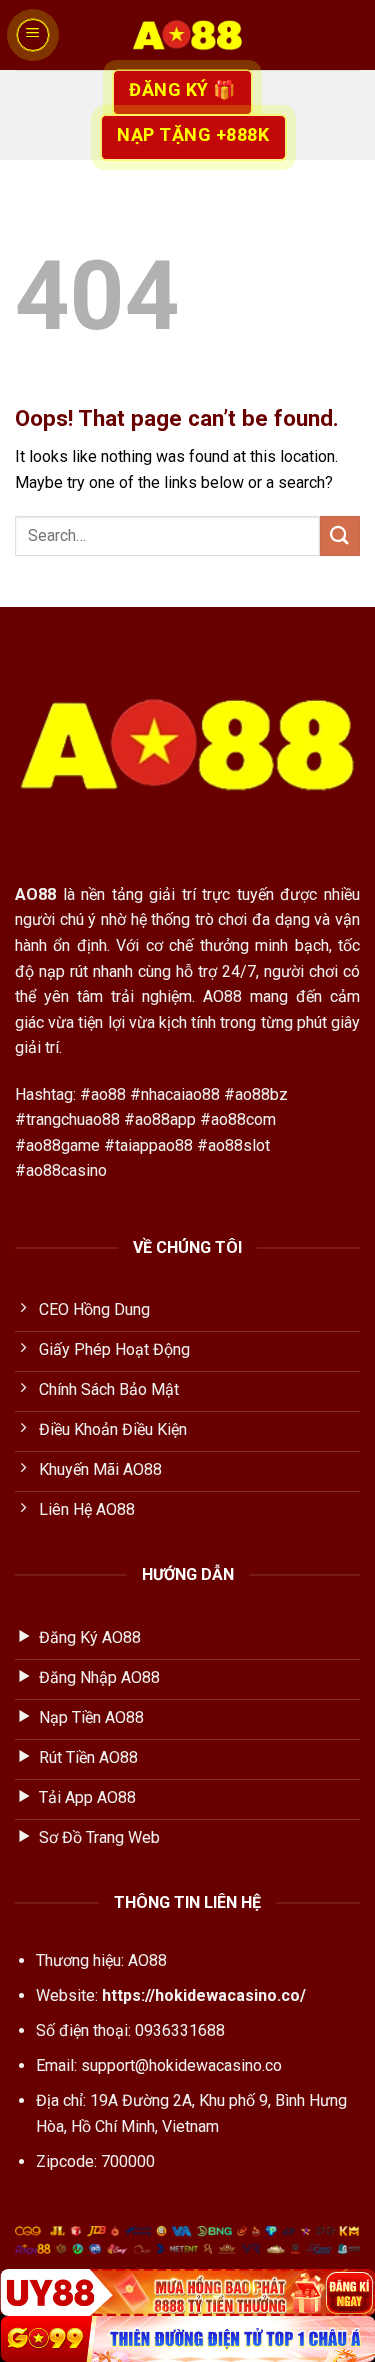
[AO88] (188, 35)
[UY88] (187, 2292)
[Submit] (340, 535)
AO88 (35, 894)
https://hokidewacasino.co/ (204, 1995)
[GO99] (187, 2339)
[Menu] (33, 35)
